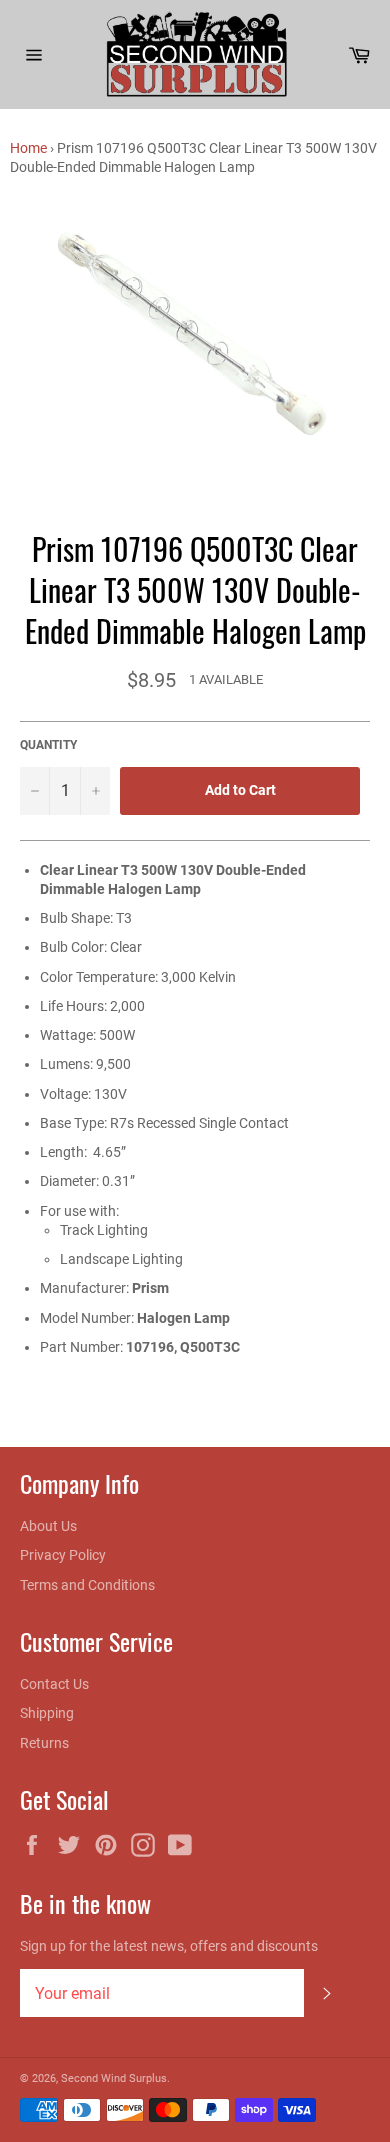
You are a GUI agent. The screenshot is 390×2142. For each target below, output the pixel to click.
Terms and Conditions (87, 1585)
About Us (48, 1526)
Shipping (47, 1713)
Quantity (48, 745)
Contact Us (54, 1684)
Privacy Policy (63, 1555)
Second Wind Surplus (114, 2078)
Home (28, 148)
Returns (44, 1743)
